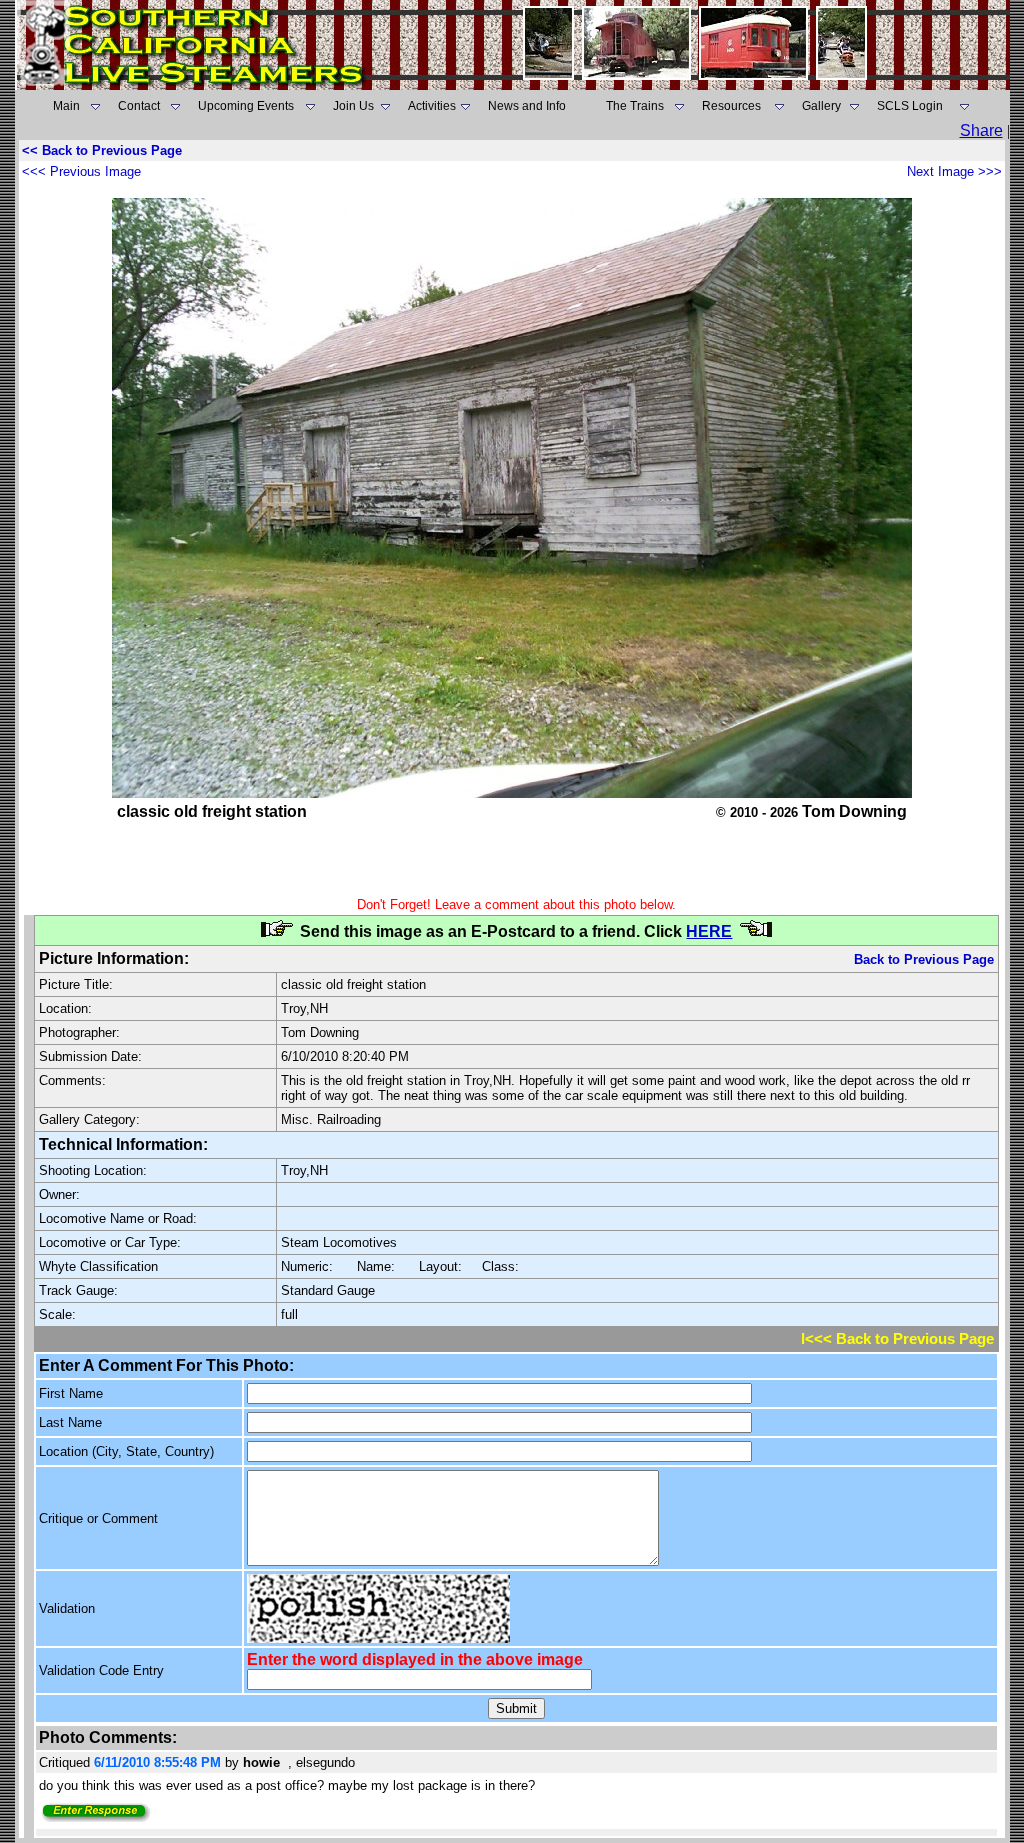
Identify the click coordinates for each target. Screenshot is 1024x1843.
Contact (139, 106)
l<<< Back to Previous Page (897, 1339)
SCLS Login (910, 106)
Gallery (821, 106)
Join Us (353, 106)
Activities (432, 106)
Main (66, 106)
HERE (709, 931)
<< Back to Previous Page (102, 150)
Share (981, 130)
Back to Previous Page (924, 959)
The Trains (635, 106)
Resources (731, 106)
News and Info (527, 106)
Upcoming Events (246, 106)
